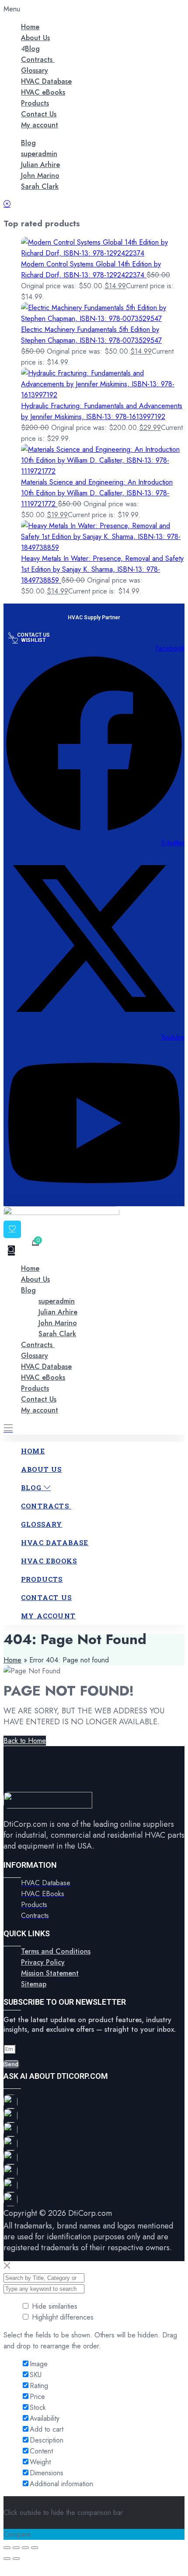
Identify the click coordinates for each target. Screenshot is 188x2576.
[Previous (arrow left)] (7, 2559)
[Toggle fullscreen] (16, 2548)
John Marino (40, 176)
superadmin (39, 154)
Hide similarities (54, 2306)
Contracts (38, 60)
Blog (32, 49)
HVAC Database (46, 81)
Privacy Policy (43, 1962)
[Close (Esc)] (35, 2548)
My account (40, 125)
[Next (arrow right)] (16, 2559)
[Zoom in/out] (7, 2548)
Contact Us (39, 114)
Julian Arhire (40, 165)
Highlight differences (62, 2317)
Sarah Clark (40, 186)
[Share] (25, 2548)
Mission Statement (50, 1973)
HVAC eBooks (43, 92)
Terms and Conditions (56, 1951)
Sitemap (34, 1984)
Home (30, 27)
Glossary (35, 70)
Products (35, 103)
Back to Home (25, 1741)
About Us (35, 38)
